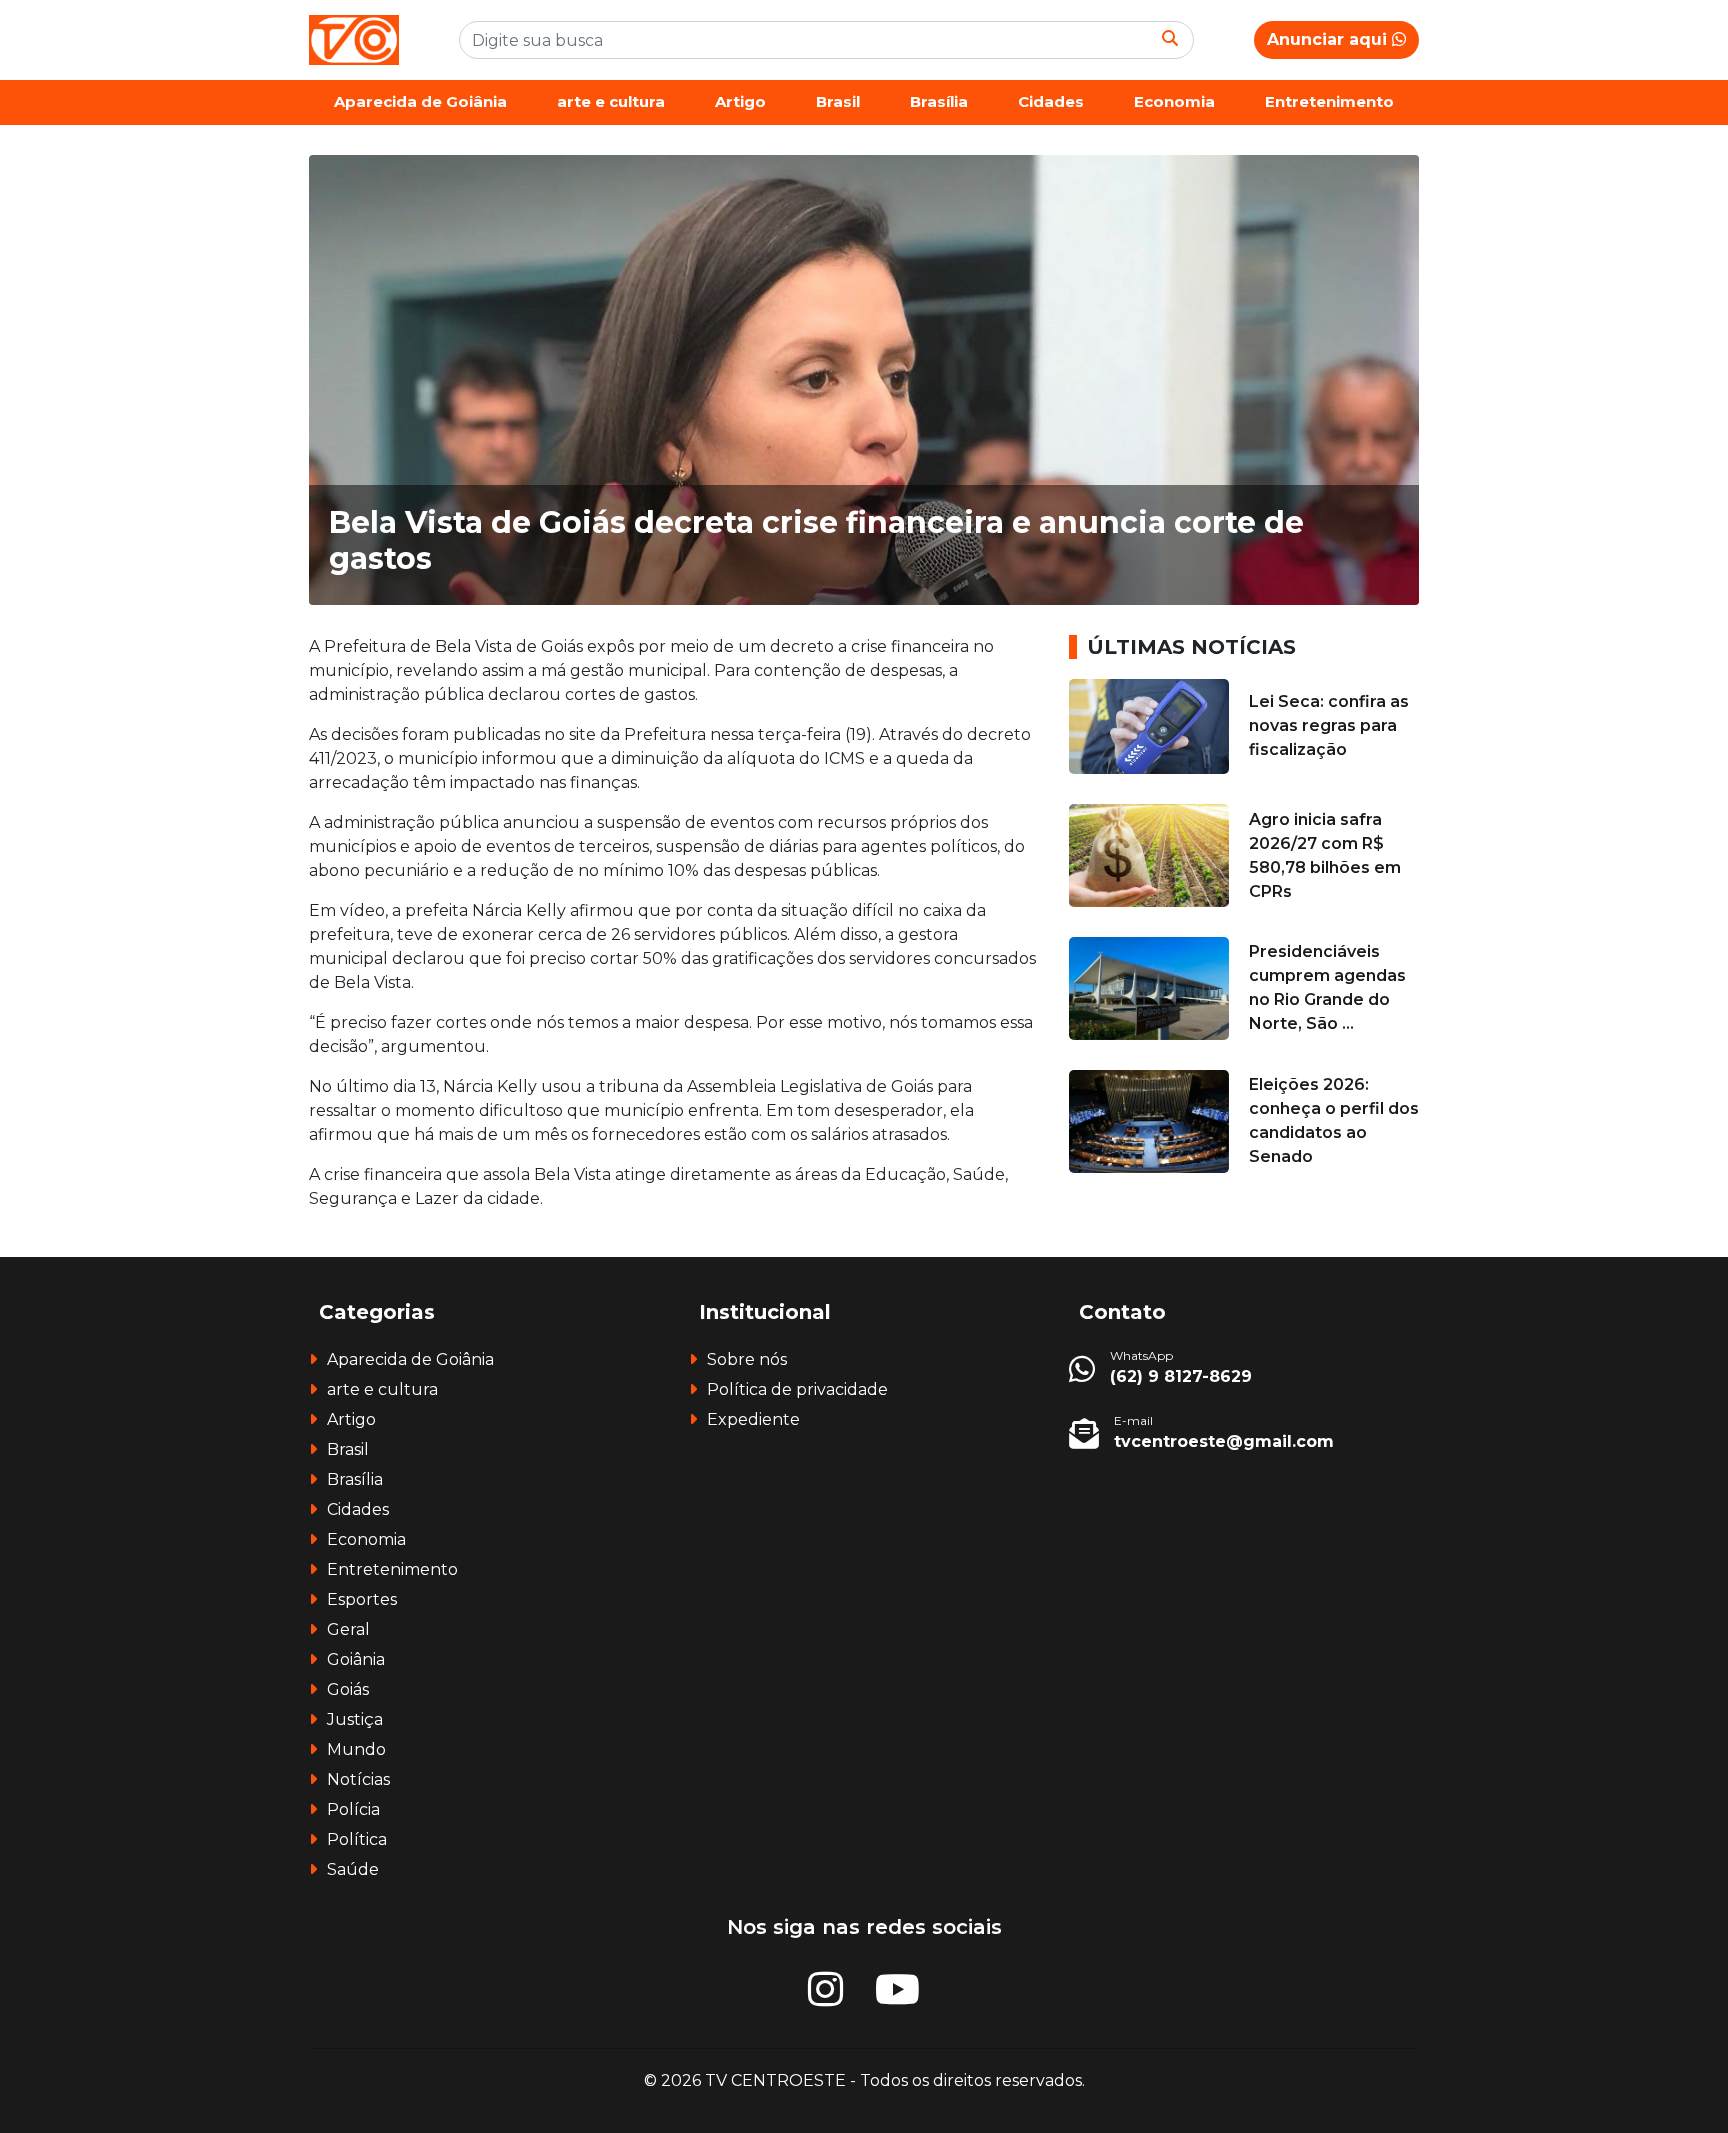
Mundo (356, 1749)
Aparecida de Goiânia (420, 101)
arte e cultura (611, 101)
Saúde (353, 1869)
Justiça (355, 1719)
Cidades (1051, 101)
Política (357, 1839)
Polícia (353, 1809)
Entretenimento (1329, 101)
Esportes (362, 1599)
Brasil (838, 101)
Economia (1174, 101)
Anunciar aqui (1329, 39)
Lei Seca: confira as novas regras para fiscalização (1329, 725)
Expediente (753, 1419)
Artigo (740, 101)
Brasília (939, 101)
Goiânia (356, 1659)
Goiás (348, 1689)
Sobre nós (747, 1359)
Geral (348, 1629)
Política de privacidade (797, 1389)
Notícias (358, 1779)
